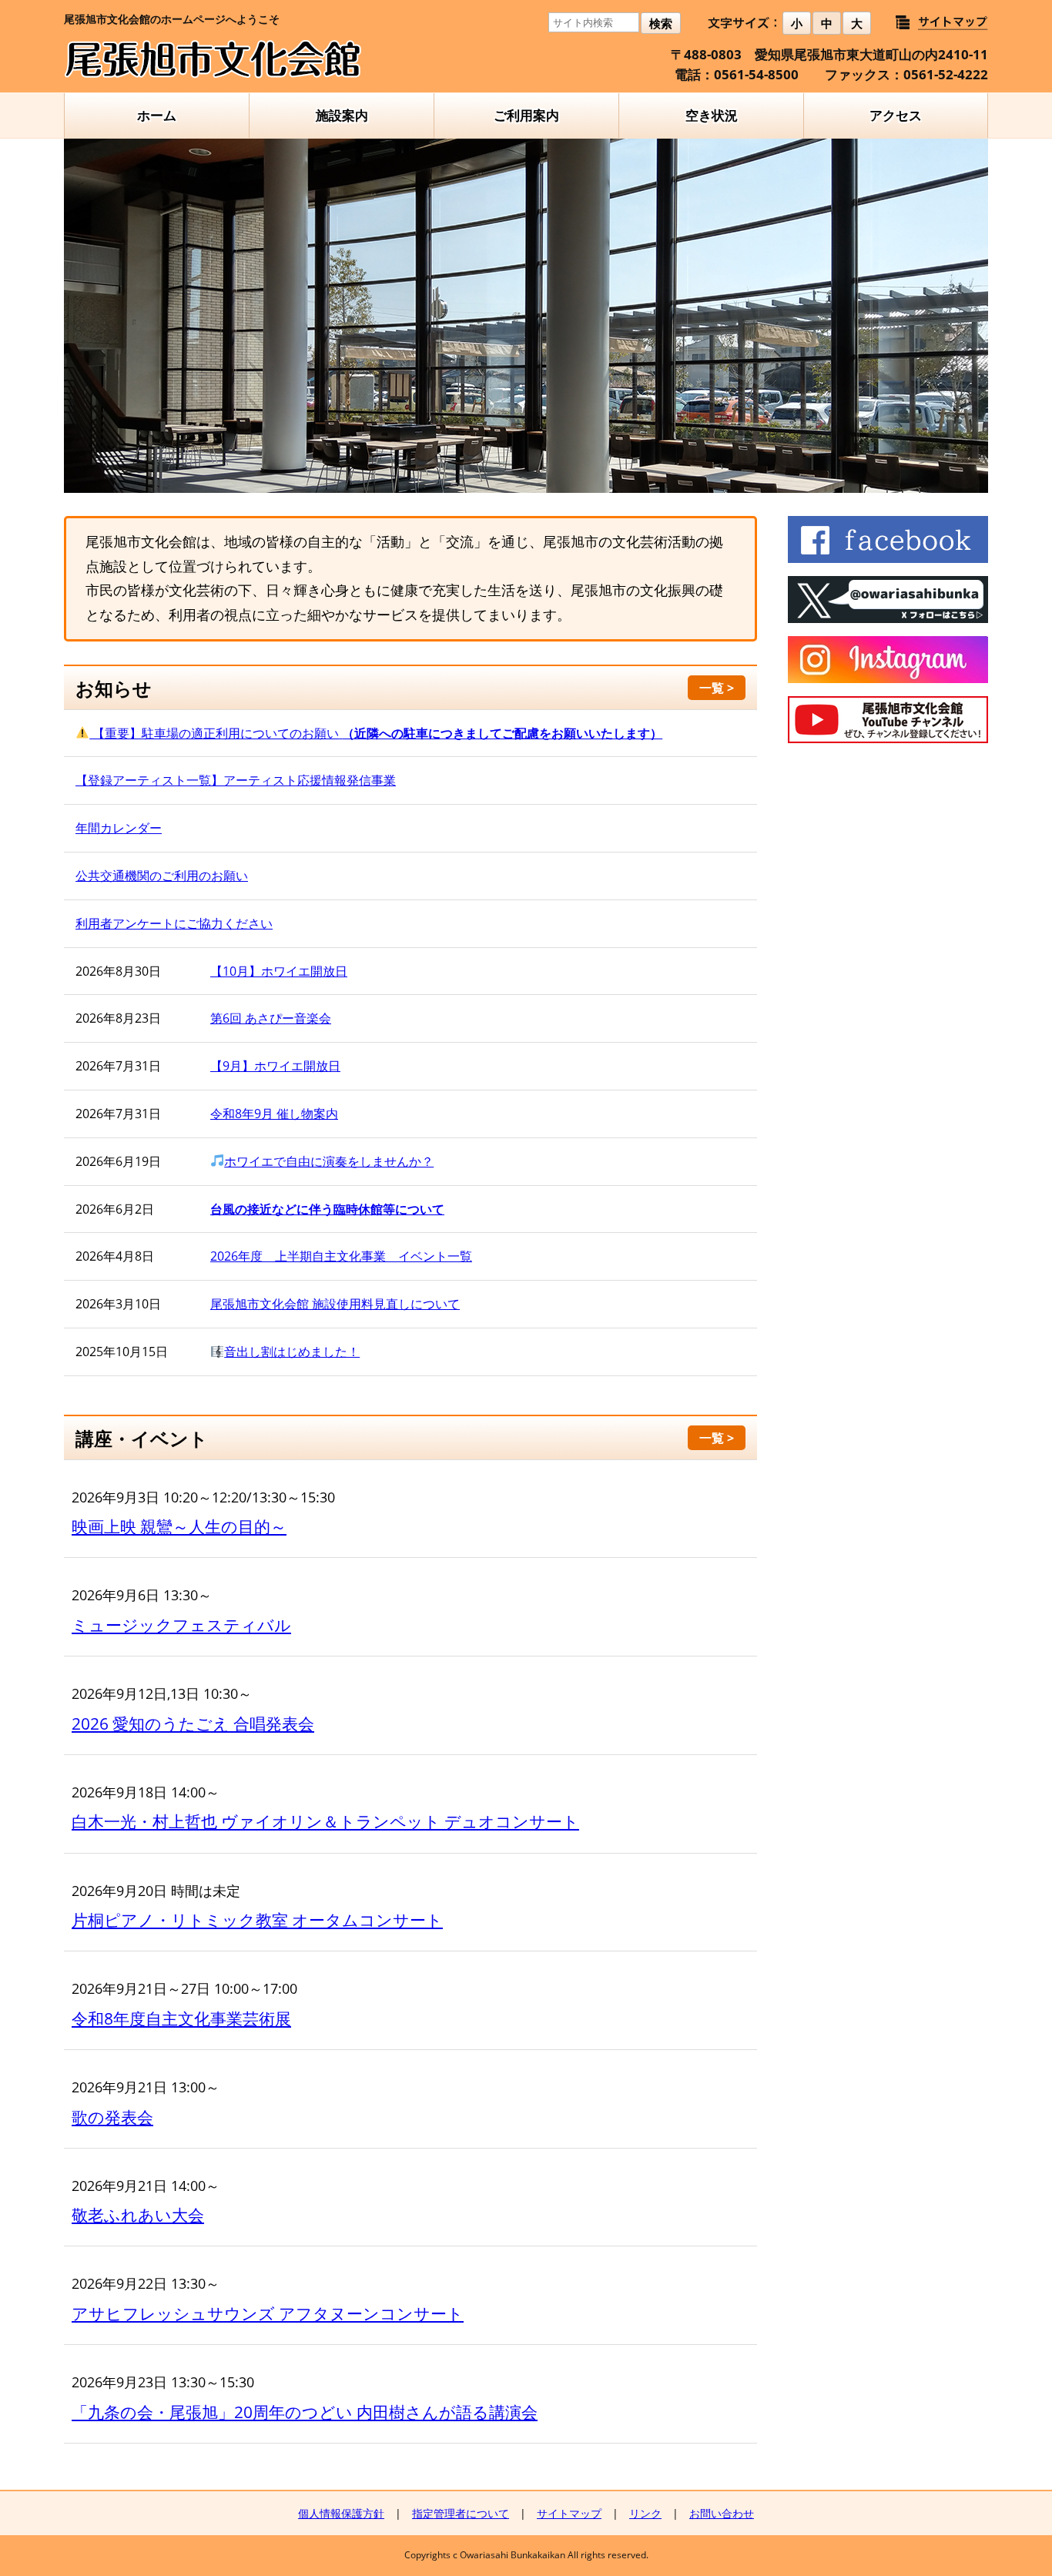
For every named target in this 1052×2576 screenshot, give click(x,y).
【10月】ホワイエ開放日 (279, 971)
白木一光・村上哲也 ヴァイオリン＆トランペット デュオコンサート (325, 1821)
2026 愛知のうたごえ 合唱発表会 (193, 1723)
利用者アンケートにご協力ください (174, 923)
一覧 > (717, 688)
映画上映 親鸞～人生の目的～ (179, 1526)
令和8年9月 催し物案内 (274, 1114)
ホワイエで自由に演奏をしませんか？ (329, 1161)
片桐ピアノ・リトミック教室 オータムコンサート (257, 1920)
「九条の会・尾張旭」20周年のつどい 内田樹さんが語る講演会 (305, 2412)
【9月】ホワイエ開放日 (275, 1066)
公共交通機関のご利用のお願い (162, 876)
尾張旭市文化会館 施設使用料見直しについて (335, 1304)
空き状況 (712, 115)
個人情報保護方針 (341, 2513)
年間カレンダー (119, 828)
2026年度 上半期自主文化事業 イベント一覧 (341, 1256)
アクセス (896, 115)
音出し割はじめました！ (292, 1352)
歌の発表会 (112, 2117)
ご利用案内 (526, 115)
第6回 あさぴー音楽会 (271, 1018)
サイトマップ (569, 2513)
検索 (661, 23)
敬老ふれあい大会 (138, 2215)
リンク (645, 2513)
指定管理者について (461, 2513)
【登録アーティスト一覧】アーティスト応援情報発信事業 (236, 780)
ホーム (157, 115)
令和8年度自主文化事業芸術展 (181, 2018)
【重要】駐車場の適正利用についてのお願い (376, 733)
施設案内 (342, 115)
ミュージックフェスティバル (181, 1625)
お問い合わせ (722, 2513)
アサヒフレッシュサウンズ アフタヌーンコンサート (268, 2313)
